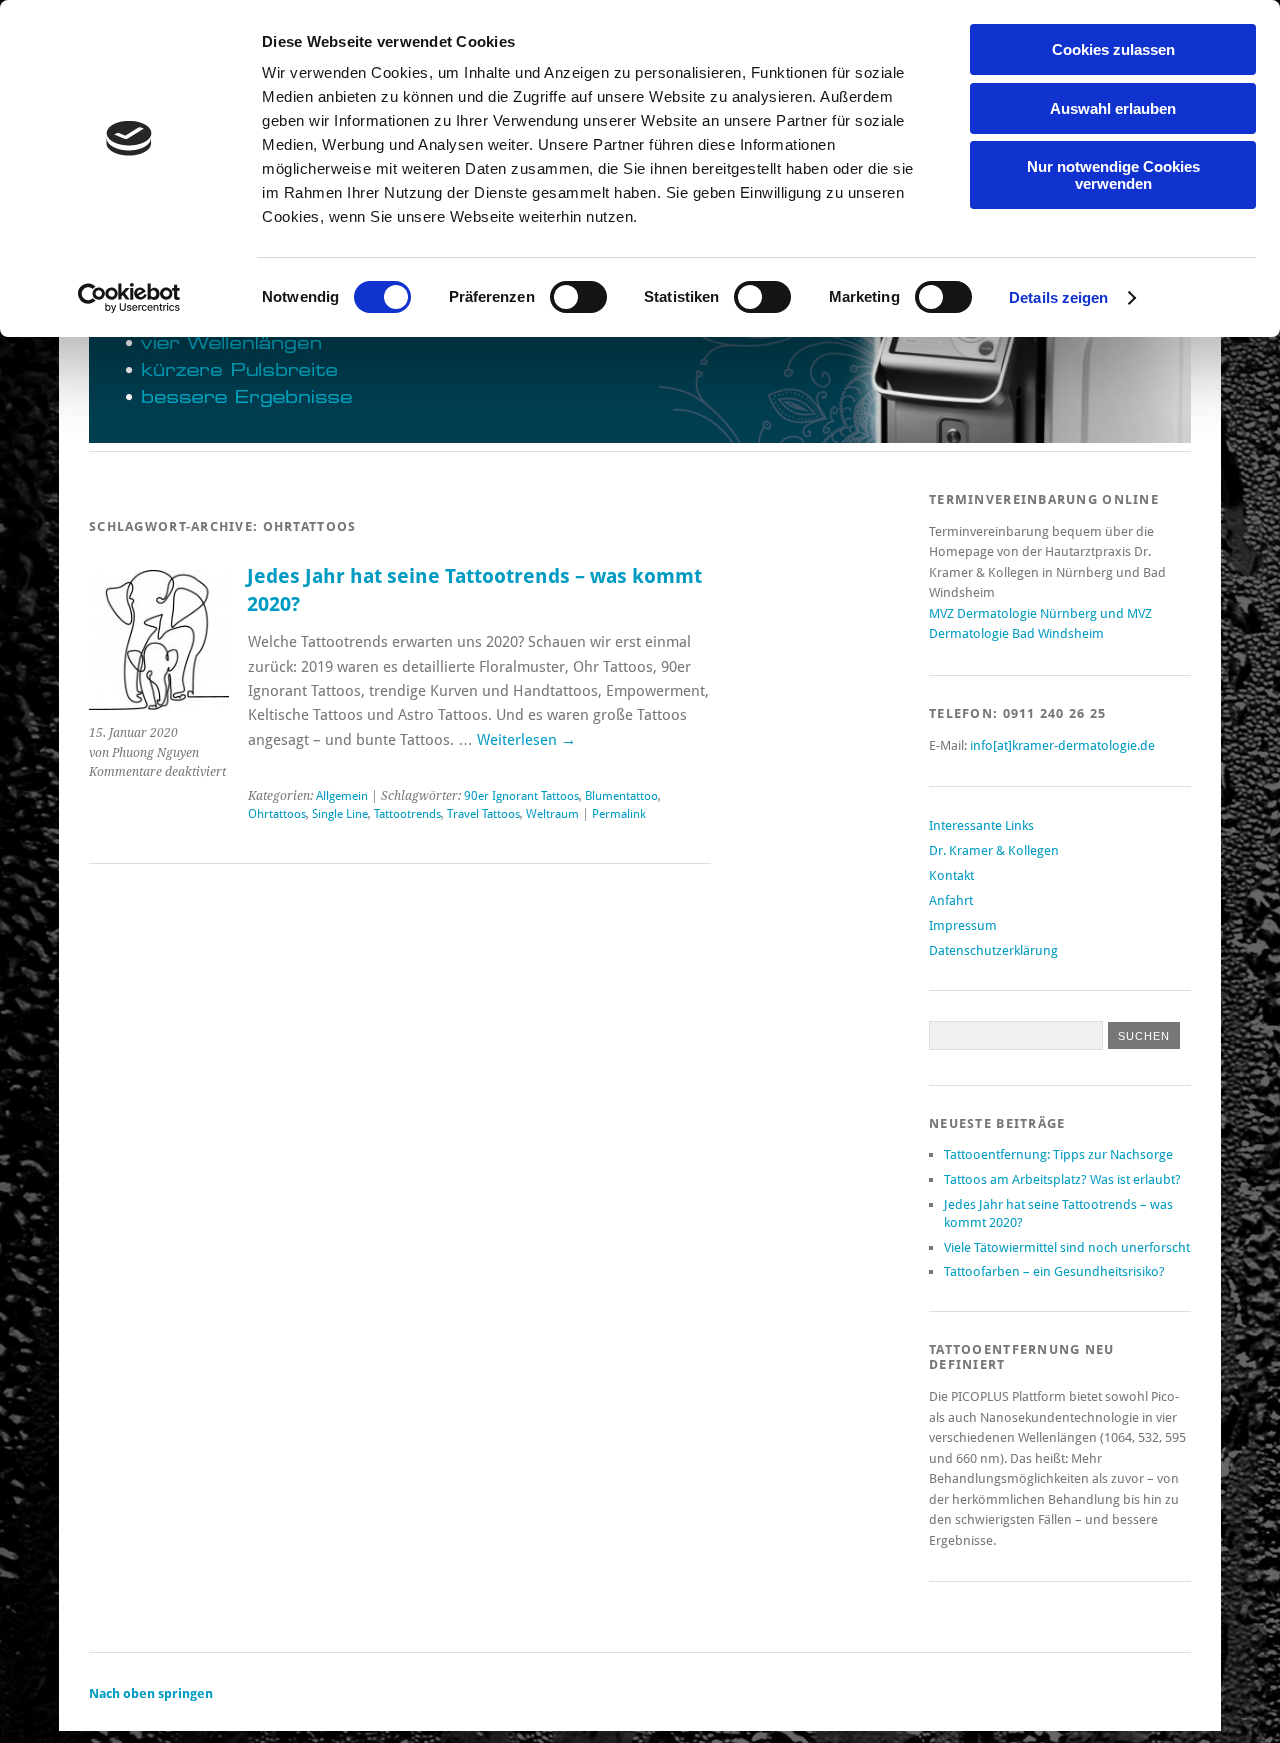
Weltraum (552, 814)
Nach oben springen (151, 1693)
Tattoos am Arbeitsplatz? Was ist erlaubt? (1062, 1179)
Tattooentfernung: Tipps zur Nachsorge (1058, 1154)
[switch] (578, 297)
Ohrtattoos (277, 814)
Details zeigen (1058, 297)
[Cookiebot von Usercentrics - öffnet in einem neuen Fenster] (129, 298)
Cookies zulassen (1113, 49)
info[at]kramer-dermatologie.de (1062, 745)
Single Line (340, 814)
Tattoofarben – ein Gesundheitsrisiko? (1054, 1271)
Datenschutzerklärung (993, 950)
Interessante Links (981, 825)
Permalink (619, 814)
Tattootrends (407, 814)
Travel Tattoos (483, 814)
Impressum (963, 925)
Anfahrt (951, 900)
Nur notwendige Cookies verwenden (1113, 175)
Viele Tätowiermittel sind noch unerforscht (1067, 1247)
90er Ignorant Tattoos (521, 796)
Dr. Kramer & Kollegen (994, 850)
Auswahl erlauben (1113, 108)
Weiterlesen (526, 740)
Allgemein (342, 796)
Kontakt (951, 875)
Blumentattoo (621, 796)
